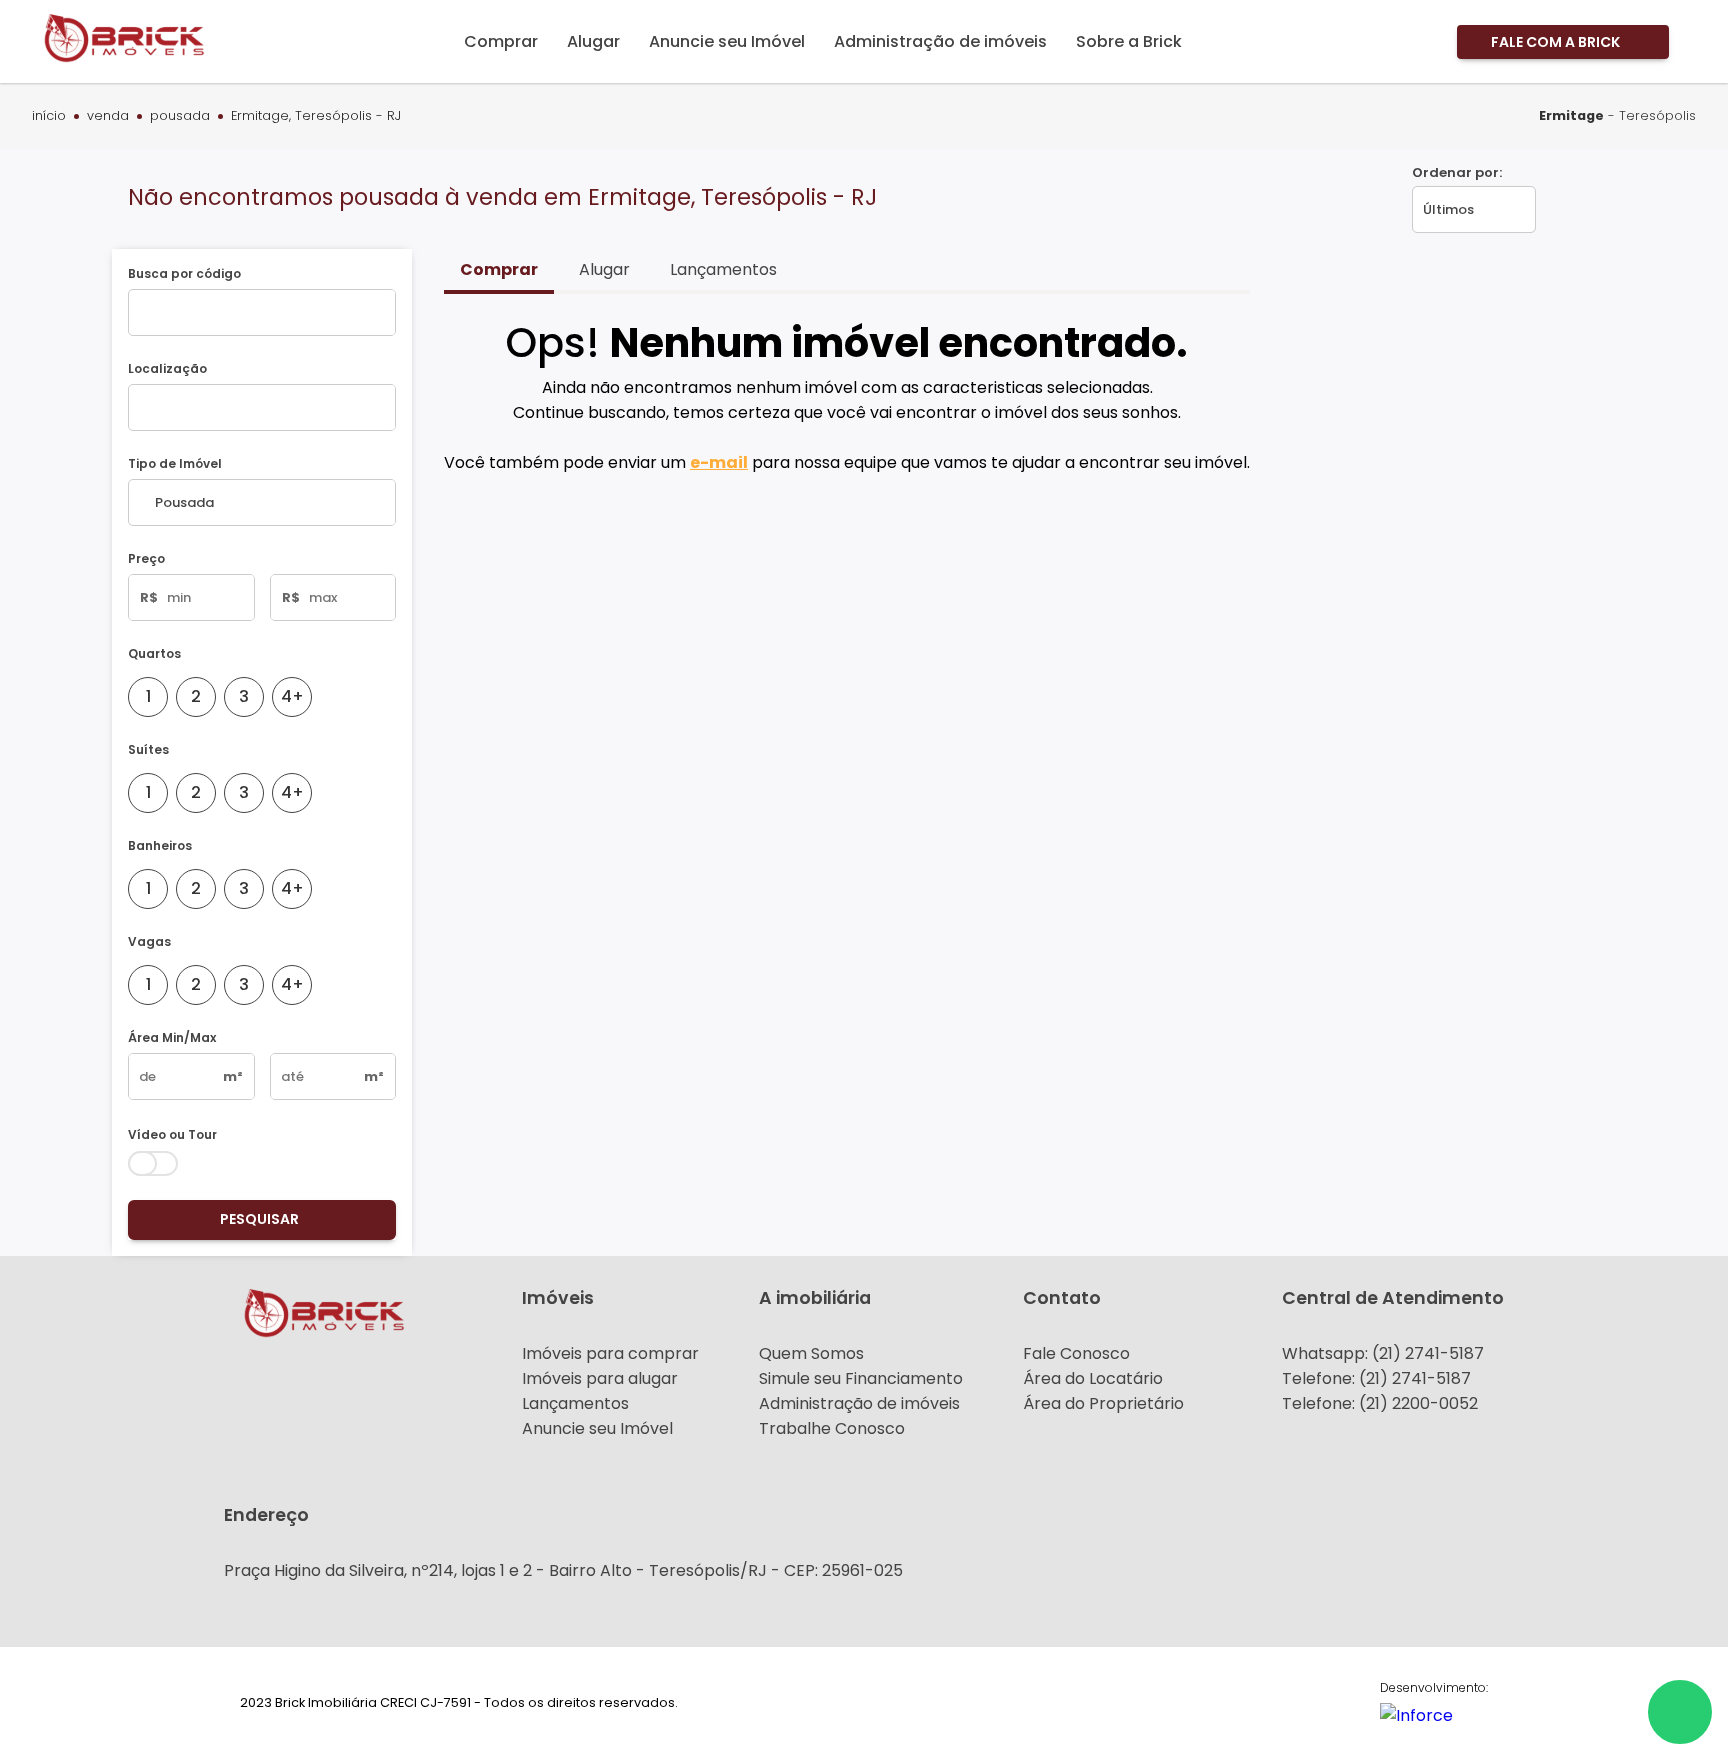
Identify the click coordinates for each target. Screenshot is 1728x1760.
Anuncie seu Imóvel (597, 1428)
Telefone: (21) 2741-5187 (1376, 1378)
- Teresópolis (1617, 115)
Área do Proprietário (1103, 1403)
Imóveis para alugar (600, 1378)
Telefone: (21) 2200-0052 (1380, 1403)
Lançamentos (575, 1403)
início (49, 116)
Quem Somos (811, 1353)
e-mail (719, 462)
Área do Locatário (1093, 1378)
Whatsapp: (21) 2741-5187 (1383, 1353)
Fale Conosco (1076, 1353)
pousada (180, 116)
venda (108, 116)
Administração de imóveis (859, 1403)
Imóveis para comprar (610, 1353)
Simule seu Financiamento (861, 1378)
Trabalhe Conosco (832, 1428)
